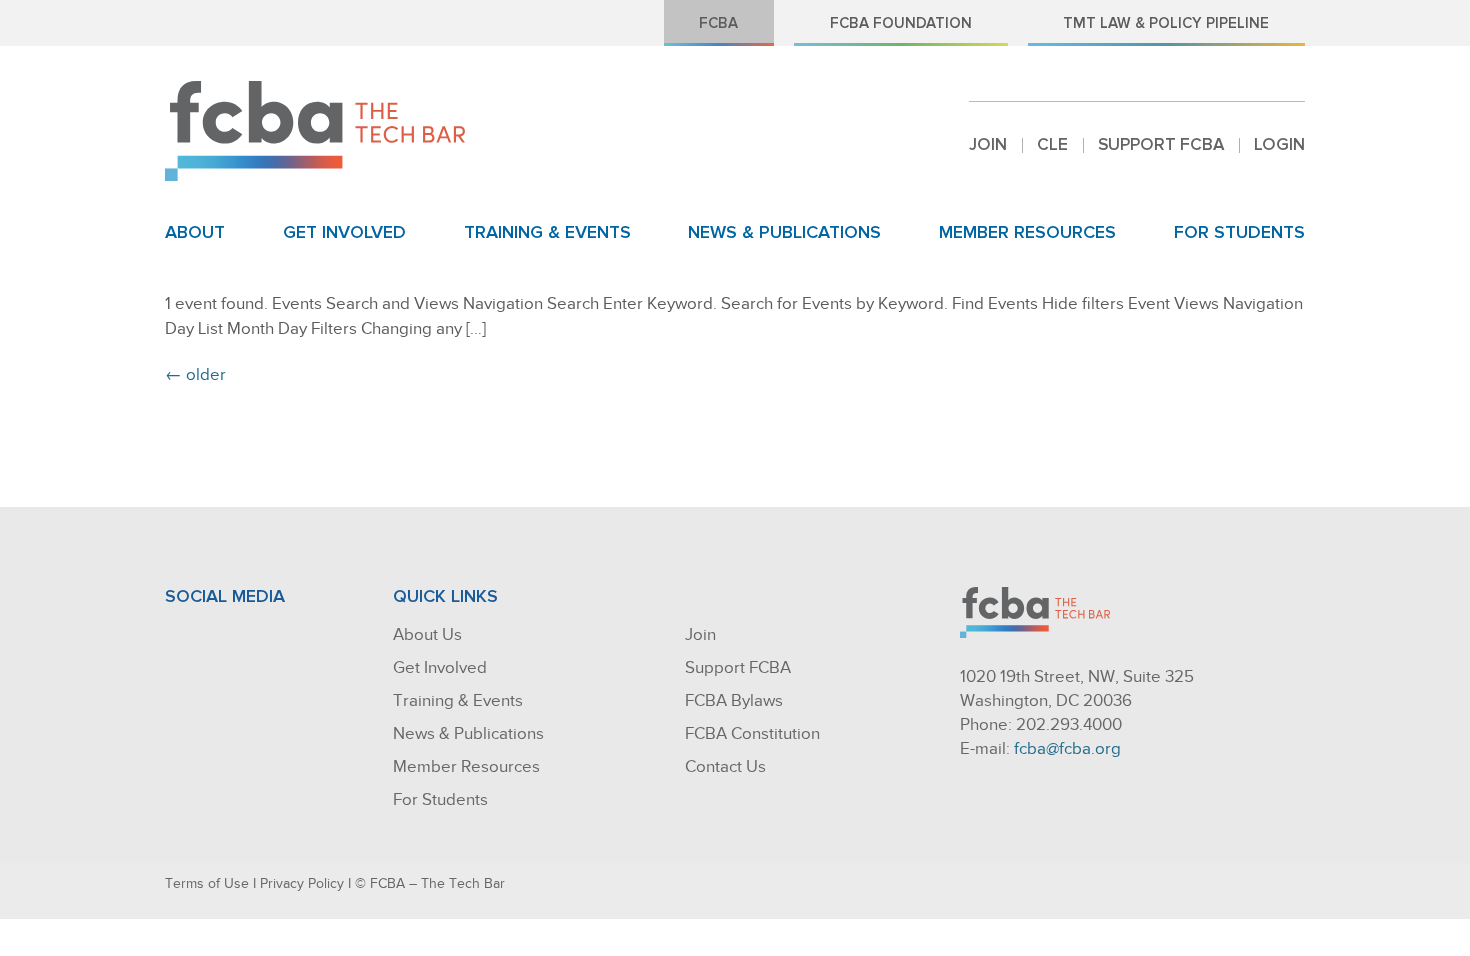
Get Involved (344, 232)
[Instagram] (262, 640)
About (195, 232)
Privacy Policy (302, 883)
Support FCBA (1161, 144)
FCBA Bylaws (734, 700)
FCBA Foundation (901, 23)
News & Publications (784, 232)
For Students (1239, 232)
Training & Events (547, 232)
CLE (1052, 144)
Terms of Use (207, 883)
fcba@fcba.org (1067, 748)
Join (988, 144)
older (195, 374)
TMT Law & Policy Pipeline (1166, 23)
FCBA (718, 23)
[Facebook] (180, 640)
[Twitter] (303, 640)
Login (1279, 144)
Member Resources (1027, 232)
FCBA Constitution (752, 733)
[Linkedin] (221, 640)
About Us (427, 634)
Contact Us (725, 766)
